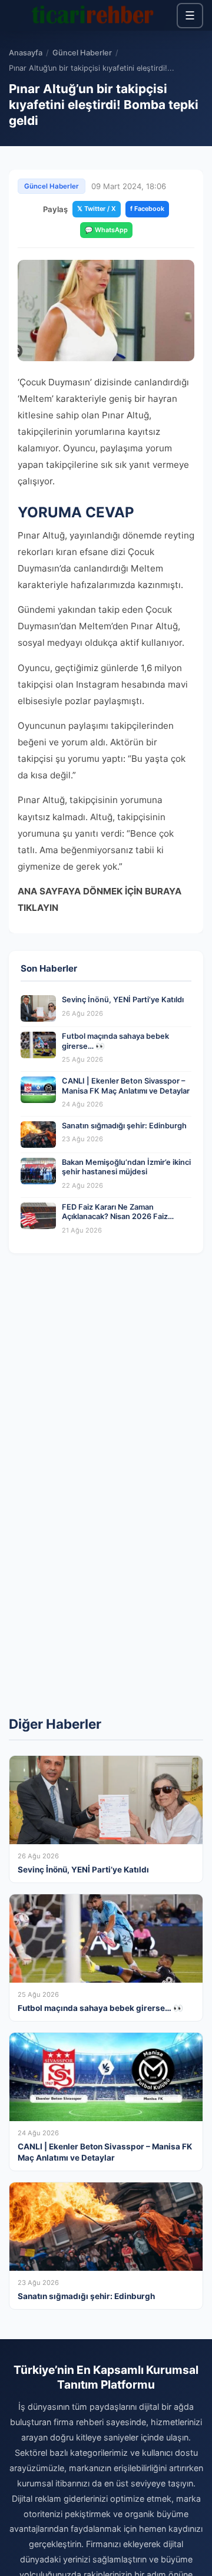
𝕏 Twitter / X (97, 209)
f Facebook (147, 209)
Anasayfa (26, 53)
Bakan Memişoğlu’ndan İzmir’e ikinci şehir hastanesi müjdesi (126, 1167)
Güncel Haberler (82, 53)
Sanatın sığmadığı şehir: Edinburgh (124, 1126)
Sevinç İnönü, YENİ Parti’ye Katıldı (123, 1000)
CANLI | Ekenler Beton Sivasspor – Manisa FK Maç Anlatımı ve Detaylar (126, 1086)
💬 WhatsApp (106, 230)
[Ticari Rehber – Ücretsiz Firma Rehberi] (93, 15)
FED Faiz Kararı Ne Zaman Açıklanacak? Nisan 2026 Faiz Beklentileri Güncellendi (115, 1217)
